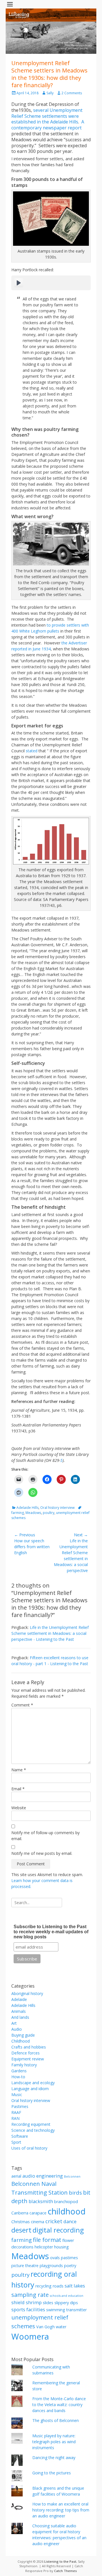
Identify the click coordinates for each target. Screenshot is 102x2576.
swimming (56, 2310)
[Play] (19, 283)
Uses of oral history (29, 2148)
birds (75, 2192)
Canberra (20, 2213)
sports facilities (28, 2309)
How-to (18, 2077)
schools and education (67, 2296)
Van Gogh (45, 2327)
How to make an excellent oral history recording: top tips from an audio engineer (61, 2510)
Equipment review (28, 2059)
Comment (22, 1705)
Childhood (21, 2041)
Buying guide (23, 2035)
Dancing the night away (54, 2458)
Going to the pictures (52, 2473)
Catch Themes (65, 2571)
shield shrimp (26, 2302)
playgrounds (51, 2266)
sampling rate (30, 2295)
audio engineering (43, 2176)
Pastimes (20, 2106)
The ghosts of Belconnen (56, 2420)
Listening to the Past (60, 2561)
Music (17, 2095)
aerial (16, 2176)
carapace (38, 2213)
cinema (38, 2222)
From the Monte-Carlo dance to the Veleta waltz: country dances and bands (59, 2405)
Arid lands (20, 2017)
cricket (54, 2221)
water (61, 2327)
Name (19, 1770)
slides (48, 2303)
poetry (70, 2266)
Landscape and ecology (33, 2083)
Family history (24, 2065)
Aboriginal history (27, 1993)
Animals (19, 2011)
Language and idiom (30, 2089)
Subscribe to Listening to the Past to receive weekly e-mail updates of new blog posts (51, 1932)
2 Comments (72, 93)
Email (18, 1789)
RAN (15, 2118)
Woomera (30, 2336)
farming (22, 2240)
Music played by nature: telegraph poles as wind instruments (54, 2442)
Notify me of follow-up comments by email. (45, 1836)
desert (21, 2230)
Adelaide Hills (27, 1508)
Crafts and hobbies (29, 2047)
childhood (67, 2211)
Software (20, 2136)
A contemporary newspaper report (48, 125)
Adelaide (19, 1999)
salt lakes (75, 2286)
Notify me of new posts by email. (42, 1853)
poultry (49, 1513)
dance (70, 2221)
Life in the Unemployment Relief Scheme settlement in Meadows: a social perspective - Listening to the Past (50, 1633)
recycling (43, 2286)
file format (47, 2240)
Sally (50, 93)
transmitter (76, 2310)
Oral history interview (57, 1508)
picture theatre (25, 2266)
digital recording (58, 2230)
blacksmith (41, 2201)
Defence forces (25, 2053)
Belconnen (72, 2176)
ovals (55, 2258)
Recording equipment (31, 2124)
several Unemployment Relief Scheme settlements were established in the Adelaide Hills (47, 116)
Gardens (19, 2071)
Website (19, 1808)
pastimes (69, 2258)
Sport (16, 2142)
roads (58, 2286)
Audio (17, 2029)
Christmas (21, 2222)
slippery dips (66, 2303)
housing (61, 2247)
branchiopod (66, 2202)
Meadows (33, 1513)
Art (14, 2023)
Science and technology (33, 2130)
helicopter (44, 2247)
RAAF (16, 2112)
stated (32, 751)
